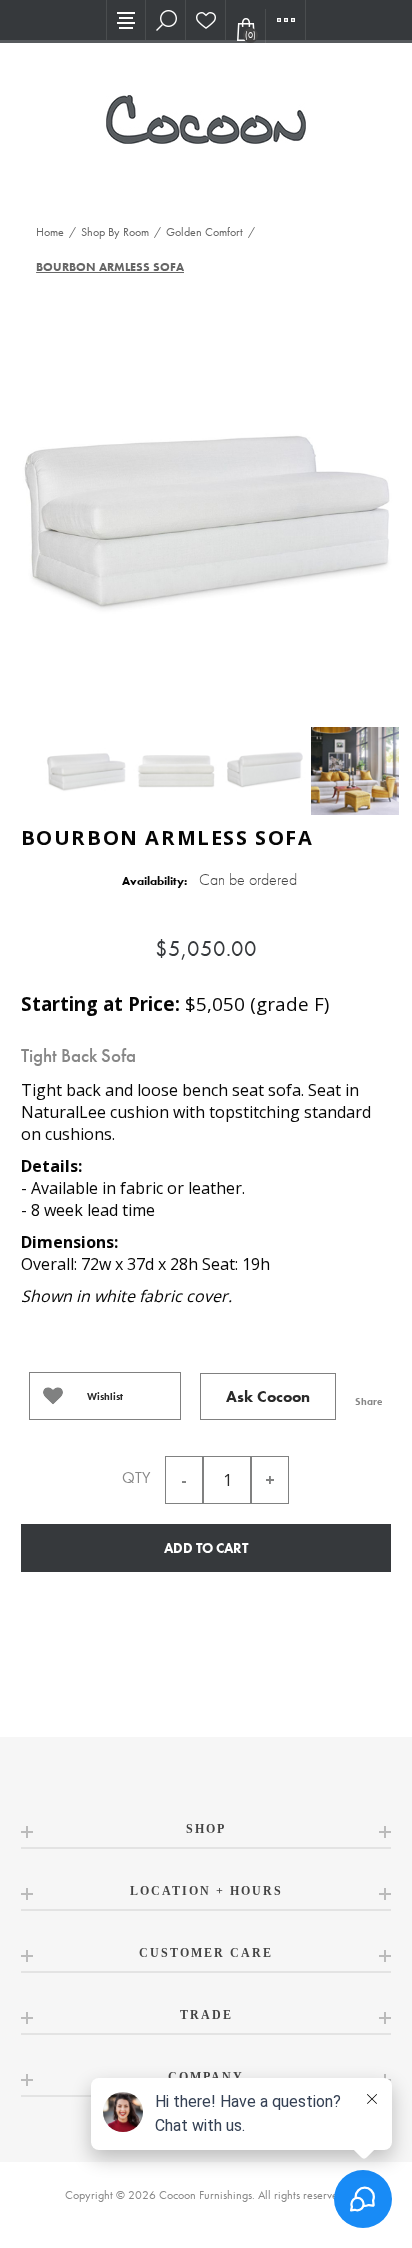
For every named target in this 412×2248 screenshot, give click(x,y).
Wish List (206, 20)
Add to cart (206, 1548)
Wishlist (105, 1396)
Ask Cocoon (268, 1396)
